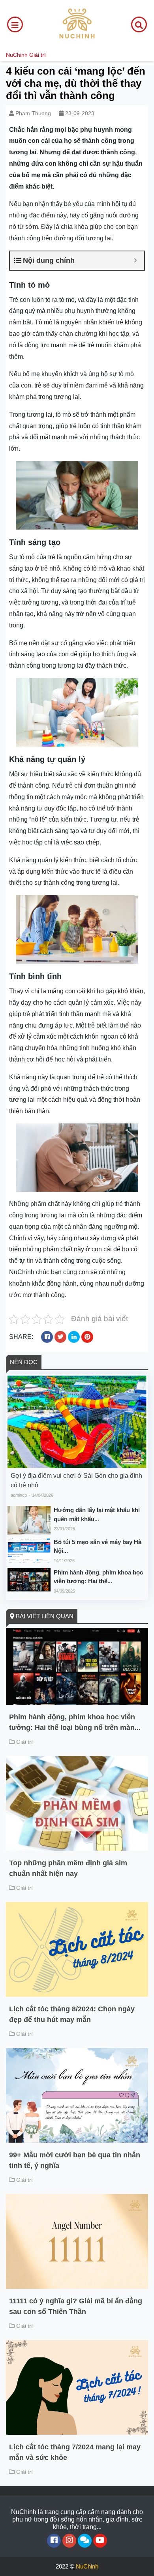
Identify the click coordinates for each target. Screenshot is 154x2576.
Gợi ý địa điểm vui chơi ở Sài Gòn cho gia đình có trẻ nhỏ (76, 1480)
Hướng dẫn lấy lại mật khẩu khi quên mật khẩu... (97, 1515)
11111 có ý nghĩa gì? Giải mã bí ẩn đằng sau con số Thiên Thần (76, 2306)
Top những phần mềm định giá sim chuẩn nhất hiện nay (68, 1868)
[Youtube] (100, 2541)
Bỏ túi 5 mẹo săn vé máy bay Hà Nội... (98, 1546)
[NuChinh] (77, 24)
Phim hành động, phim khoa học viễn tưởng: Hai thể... (98, 1577)
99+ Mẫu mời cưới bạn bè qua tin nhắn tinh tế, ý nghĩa (75, 2160)
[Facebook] (54, 2541)
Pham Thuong (33, 113)
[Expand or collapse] (135, 261)
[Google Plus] (69, 2541)
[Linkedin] (85, 2541)
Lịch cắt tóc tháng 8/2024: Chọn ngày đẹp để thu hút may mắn (72, 2014)
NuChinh (17, 55)
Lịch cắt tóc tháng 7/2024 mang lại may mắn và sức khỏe (75, 2452)
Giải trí (38, 55)
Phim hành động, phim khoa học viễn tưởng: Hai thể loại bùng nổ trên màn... (75, 1722)
